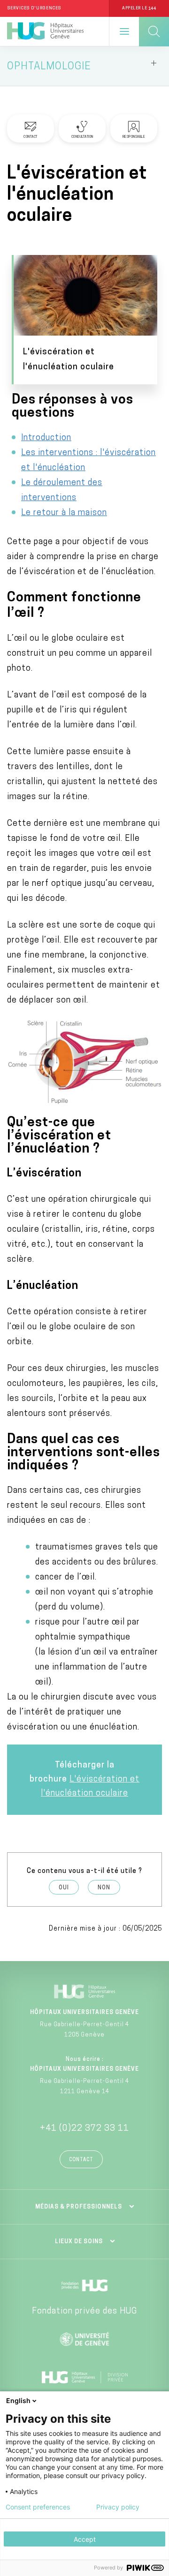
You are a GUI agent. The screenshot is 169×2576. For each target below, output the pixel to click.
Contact (81, 2160)
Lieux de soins (79, 2242)
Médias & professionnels (79, 2207)
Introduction (46, 438)
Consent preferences (38, 2507)
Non (104, 1888)
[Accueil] (45, 31)
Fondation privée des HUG (84, 2312)
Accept (85, 2539)
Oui (64, 1888)
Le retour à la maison (64, 513)
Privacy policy (118, 2507)
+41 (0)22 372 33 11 (84, 2129)
